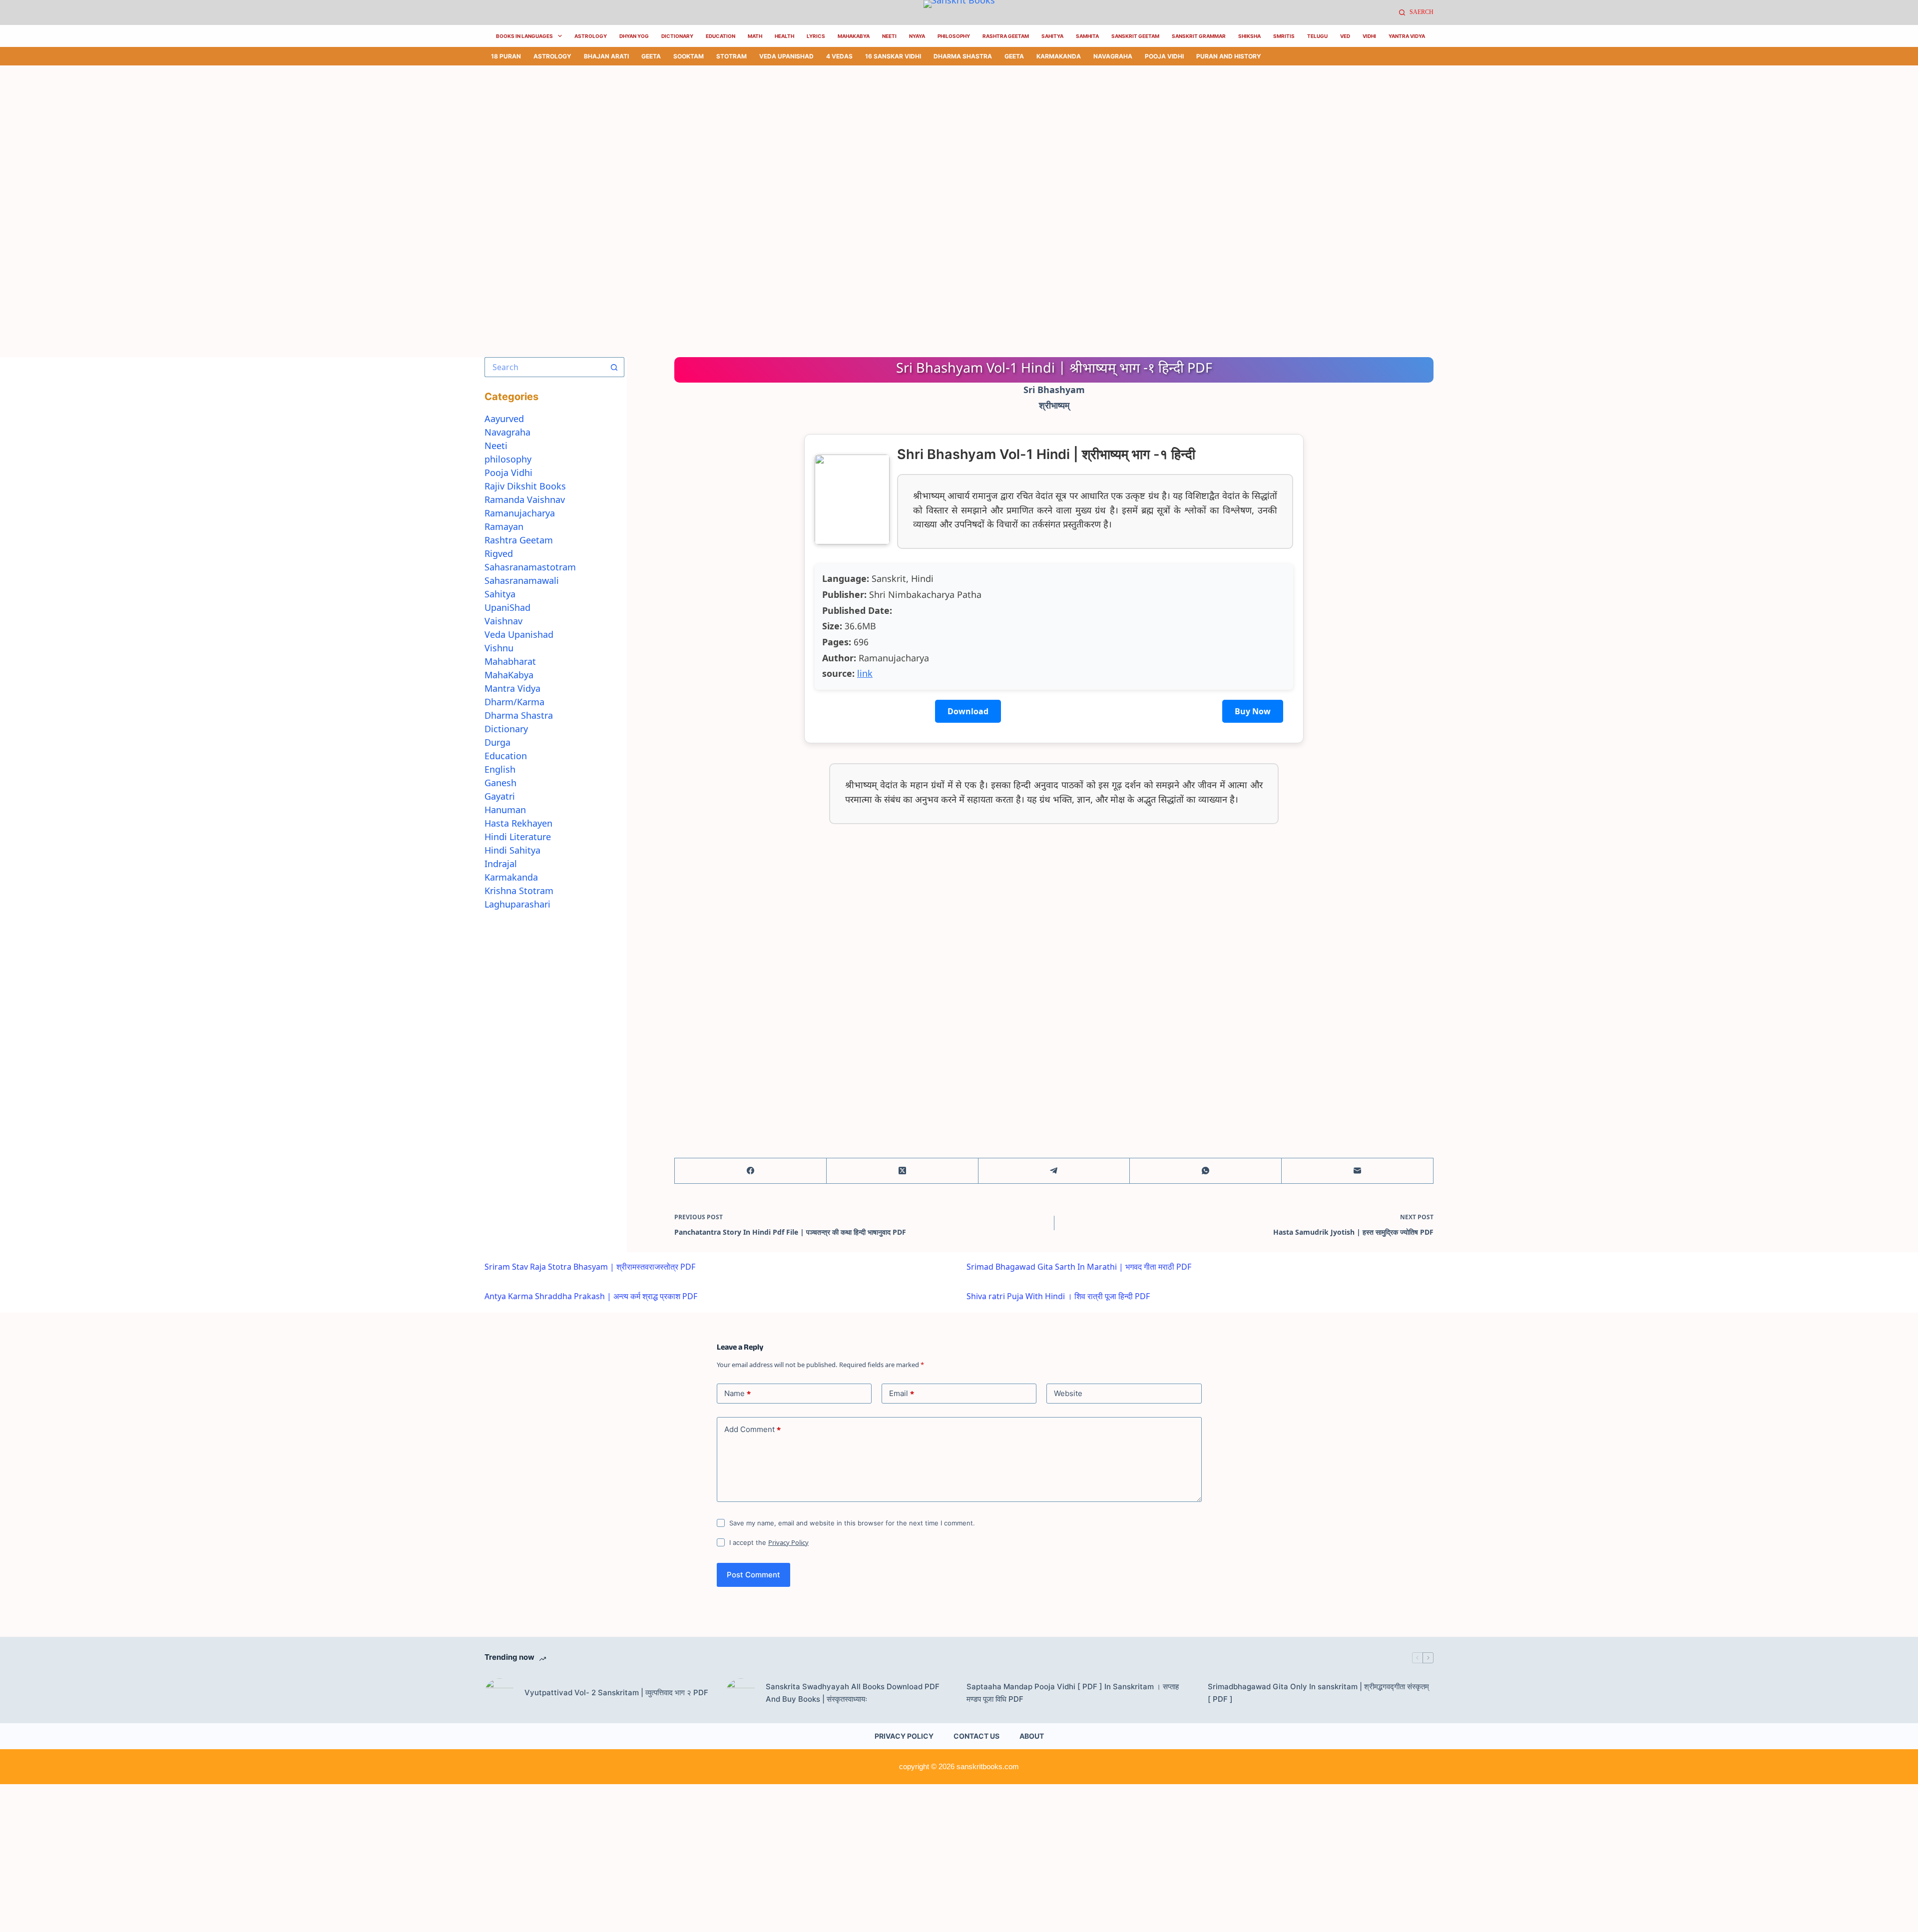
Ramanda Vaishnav (525, 499)
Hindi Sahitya (512, 850)
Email (902, 1394)
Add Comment (752, 1430)
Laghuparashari (517, 904)
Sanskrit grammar (1199, 36)
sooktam (689, 56)
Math (755, 36)
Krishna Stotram (519, 891)
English (500, 769)
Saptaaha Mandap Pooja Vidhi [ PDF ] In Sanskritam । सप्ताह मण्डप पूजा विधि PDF (1073, 1693)
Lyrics (816, 36)
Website (1068, 1393)
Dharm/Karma (514, 702)
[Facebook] (751, 1171)
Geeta (651, 56)
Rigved (499, 553)
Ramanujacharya (520, 513)
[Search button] (614, 367)
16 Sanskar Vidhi (893, 56)
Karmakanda (1059, 56)
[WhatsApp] (1206, 1171)
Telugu (1317, 36)
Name (737, 1394)
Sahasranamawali (522, 580)
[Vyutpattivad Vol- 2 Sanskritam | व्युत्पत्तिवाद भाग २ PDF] (499, 1693)
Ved (1345, 36)
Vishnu (499, 648)
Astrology (591, 36)
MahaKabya (854, 36)
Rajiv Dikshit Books (525, 486)
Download (968, 711)
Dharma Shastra (963, 56)
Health (784, 36)
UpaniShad (507, 607)
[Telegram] (1054, 1171)
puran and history (1229, 56)
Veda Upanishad (786, 56)
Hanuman (505, 810)
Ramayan (504, 526)
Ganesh (500, 783)
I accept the (769, 1542)
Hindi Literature (518, 837)
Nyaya (917, 36)
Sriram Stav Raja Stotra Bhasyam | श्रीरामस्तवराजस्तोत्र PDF (590, 1267)
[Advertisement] (300, 139)
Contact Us (976, 1736)
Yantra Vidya (1407, 36)
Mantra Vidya (512, 688)
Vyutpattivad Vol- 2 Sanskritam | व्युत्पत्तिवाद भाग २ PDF (616, 1692)
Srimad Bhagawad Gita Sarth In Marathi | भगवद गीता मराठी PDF (1079, 1267)
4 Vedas (839, 56)
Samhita (1087, 36)
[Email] (1358, 1171)
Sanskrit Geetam (1135, 36)
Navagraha (1113, 56)
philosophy (508, 459)
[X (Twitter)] (903, 1171)
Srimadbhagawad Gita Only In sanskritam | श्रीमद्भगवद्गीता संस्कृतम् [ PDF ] (1318, 1693)
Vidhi (1369, 36)
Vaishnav (503, 621)
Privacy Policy (788, 1542)
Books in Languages (524, 36)
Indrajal (501, 864)
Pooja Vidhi (1164, 56)
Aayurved (504, 419)
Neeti (889, 36)
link (865, 673)
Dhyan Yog (634, 36)
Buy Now (1253, 711)
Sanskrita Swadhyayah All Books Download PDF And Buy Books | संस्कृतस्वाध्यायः (853, 1693)
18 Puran (506, 56)
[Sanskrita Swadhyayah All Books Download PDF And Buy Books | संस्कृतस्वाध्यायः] (741, 1693)
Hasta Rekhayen (518, 823)
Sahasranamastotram (530, 567)
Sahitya (1052, 36)
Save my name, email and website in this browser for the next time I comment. (852, 1523)
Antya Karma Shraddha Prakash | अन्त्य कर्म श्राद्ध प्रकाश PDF (591, 1296)
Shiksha (1249, 36)
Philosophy (954, 36)
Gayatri (500, 796)
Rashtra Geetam (1006, 36)
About (1032, 1736)
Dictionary (677, 36)
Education (720, 36)
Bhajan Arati (606, 56)
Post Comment (753, 1575)
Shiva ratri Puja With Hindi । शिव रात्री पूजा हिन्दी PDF (1058, 1296)
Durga (497, 742)
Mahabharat (510, 661)
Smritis (1284, 36)
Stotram (731, 56)
